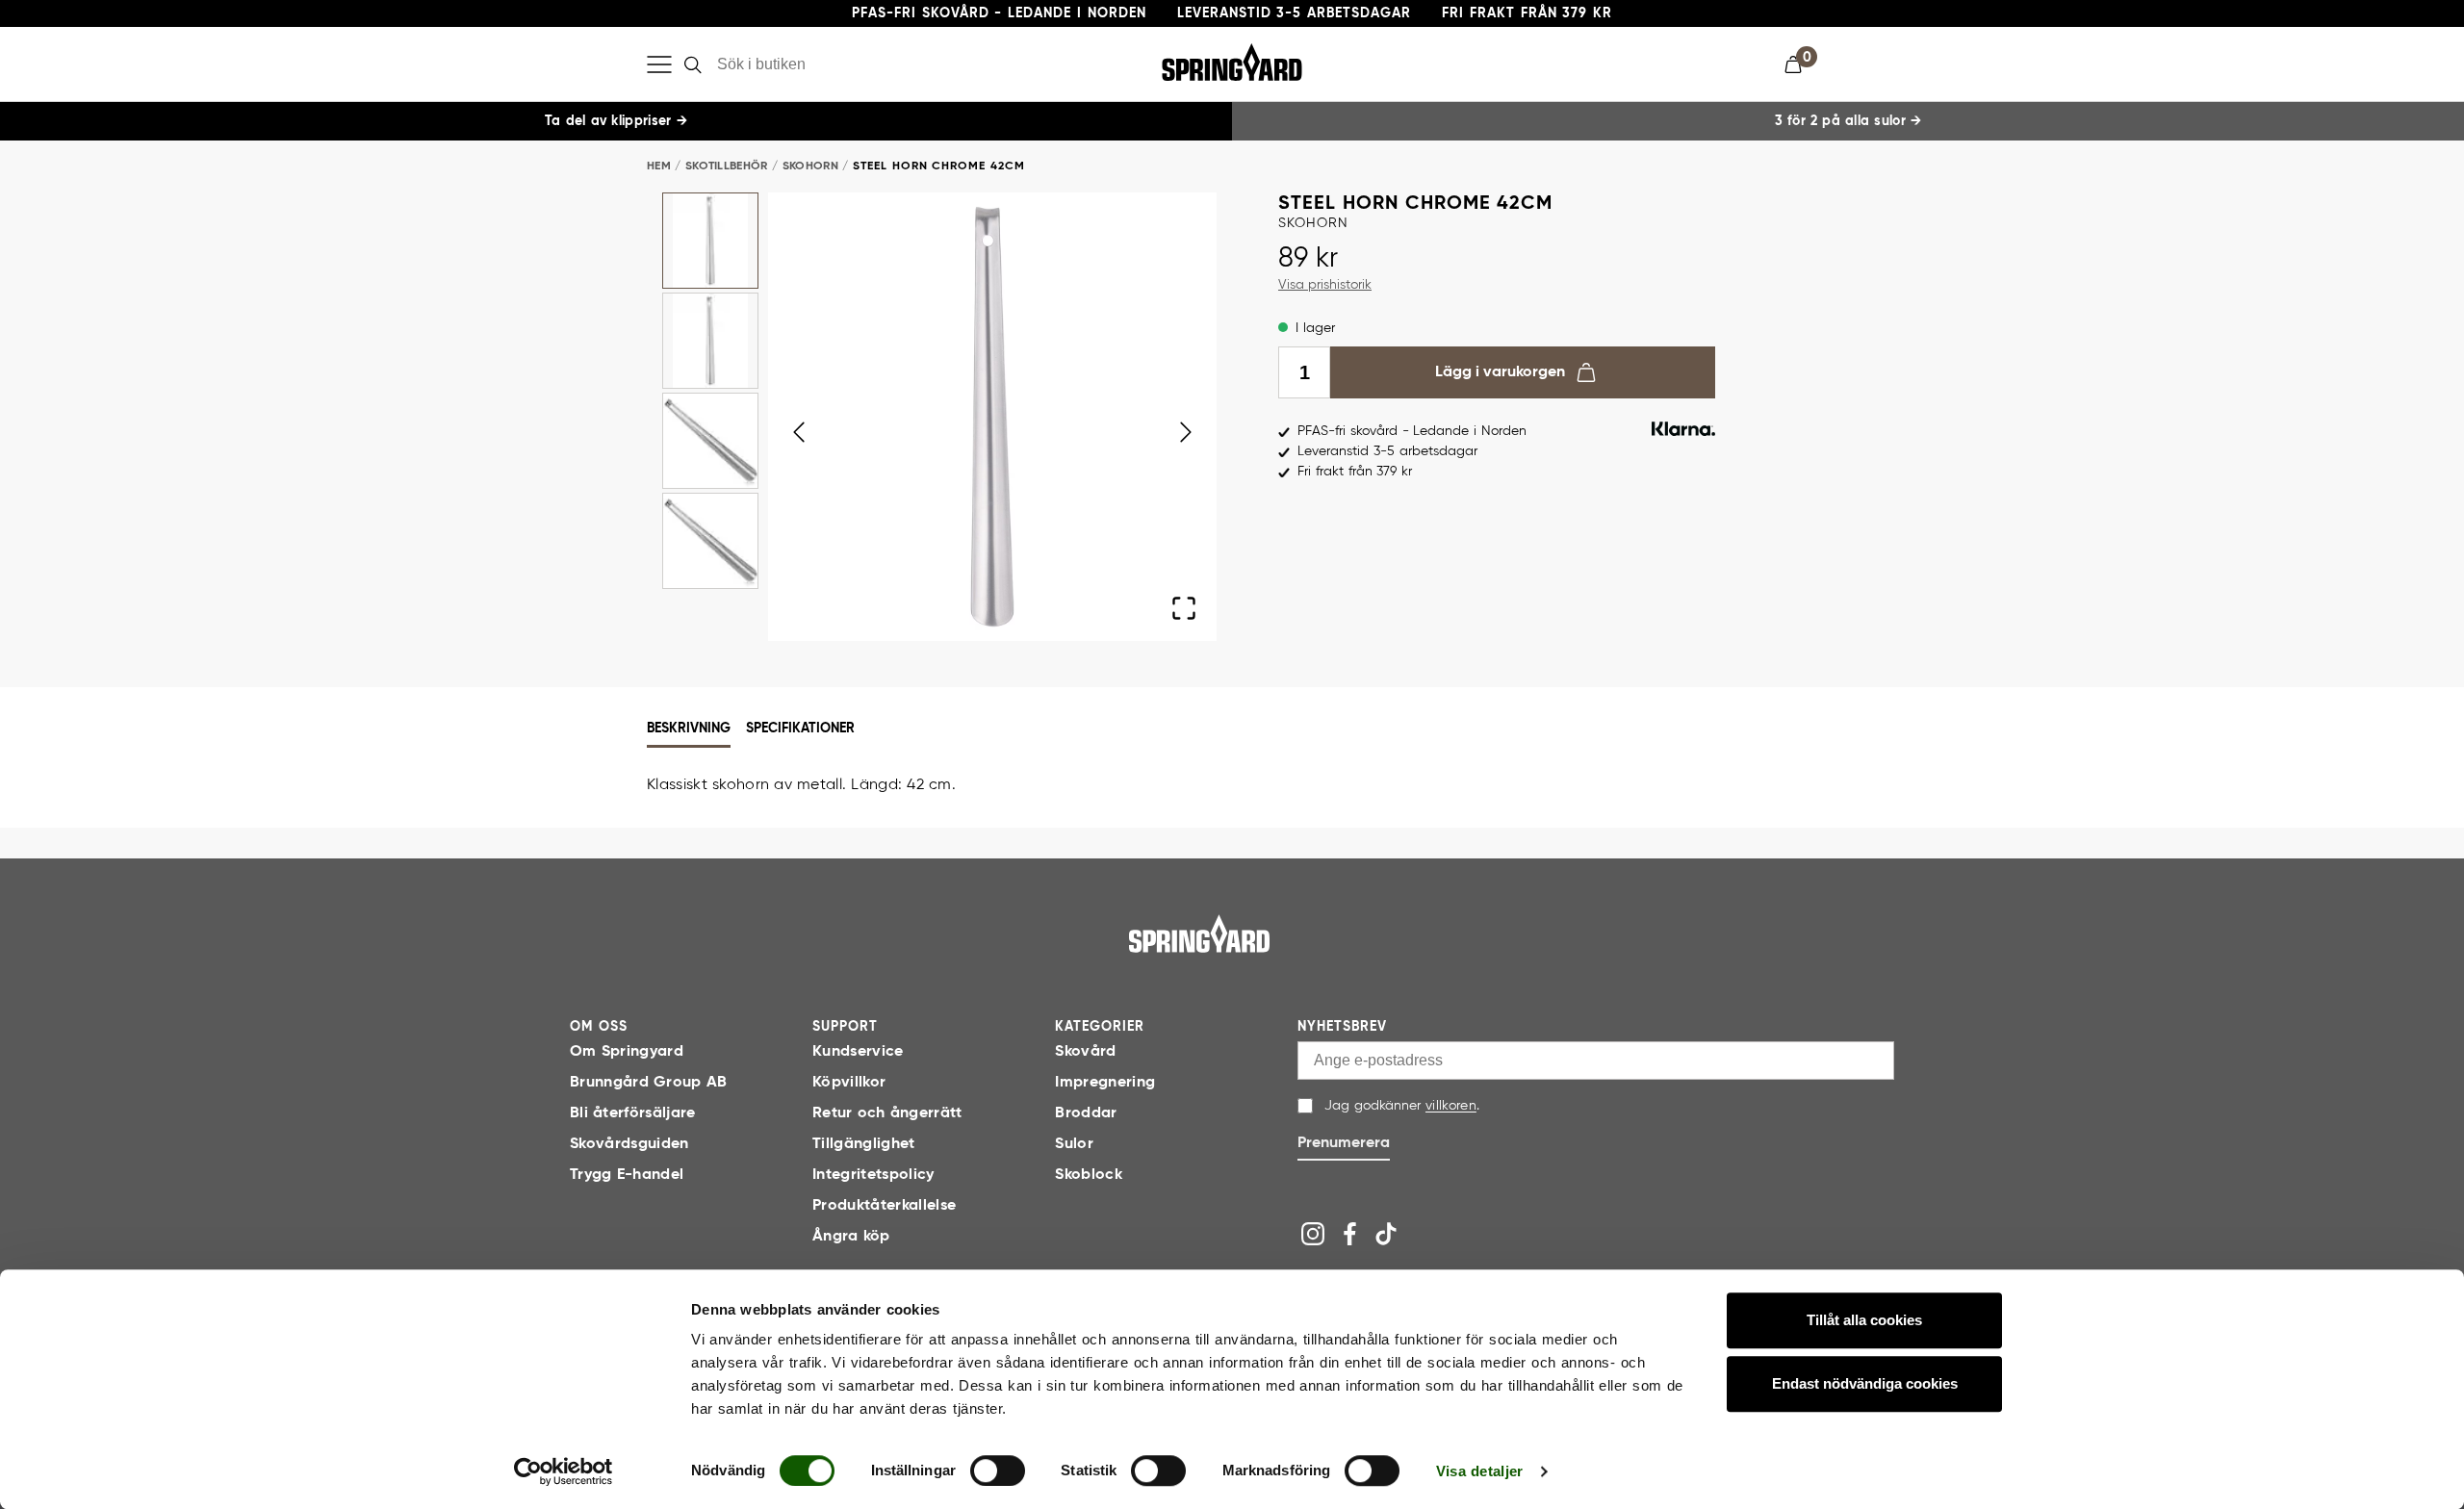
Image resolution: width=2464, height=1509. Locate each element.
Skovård (1085, 1052)
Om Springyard (627, 1052)
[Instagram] (1313, 1234)
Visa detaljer (1480, 1471)
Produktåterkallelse (884, 1206)
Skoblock (1089, 1175)
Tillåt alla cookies (1864, 1320)
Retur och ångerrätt (887, 1113)
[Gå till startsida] (1199, 934)
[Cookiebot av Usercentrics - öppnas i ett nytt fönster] (564, 1471)
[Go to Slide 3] (710, 441)
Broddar (1086, 1113)
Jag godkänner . (1401, 1106)
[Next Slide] (1186, 432)
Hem (659, 166)
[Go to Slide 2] (710, 341)
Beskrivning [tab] (689, 729)
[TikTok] (1386, 1234)
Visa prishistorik (1325, 285)
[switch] (998, 1471)
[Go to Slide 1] (710, 241)
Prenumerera (1344, 1143)
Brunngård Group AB (648, 1083)
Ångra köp (851, 1237)
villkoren (1451, 1106)
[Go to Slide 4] (710, 541)
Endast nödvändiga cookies (1865, 1383)
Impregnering (1105, 1083)
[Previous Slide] (799, 432)
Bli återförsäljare (633, 1113)
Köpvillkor (849, 1083)
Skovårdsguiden (629, 1144)
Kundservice (858, 1052)
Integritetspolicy (873, 1175)
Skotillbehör (727, 166)
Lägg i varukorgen (1500, 372)
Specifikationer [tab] (800, 729)
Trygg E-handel (627, 1175)
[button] (1801, 64)
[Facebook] (1349, 1234)
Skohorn (810, 166)
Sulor (1074, 1144)
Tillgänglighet (863, 1144)
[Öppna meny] (659, 64)
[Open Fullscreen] (1184, 608)
